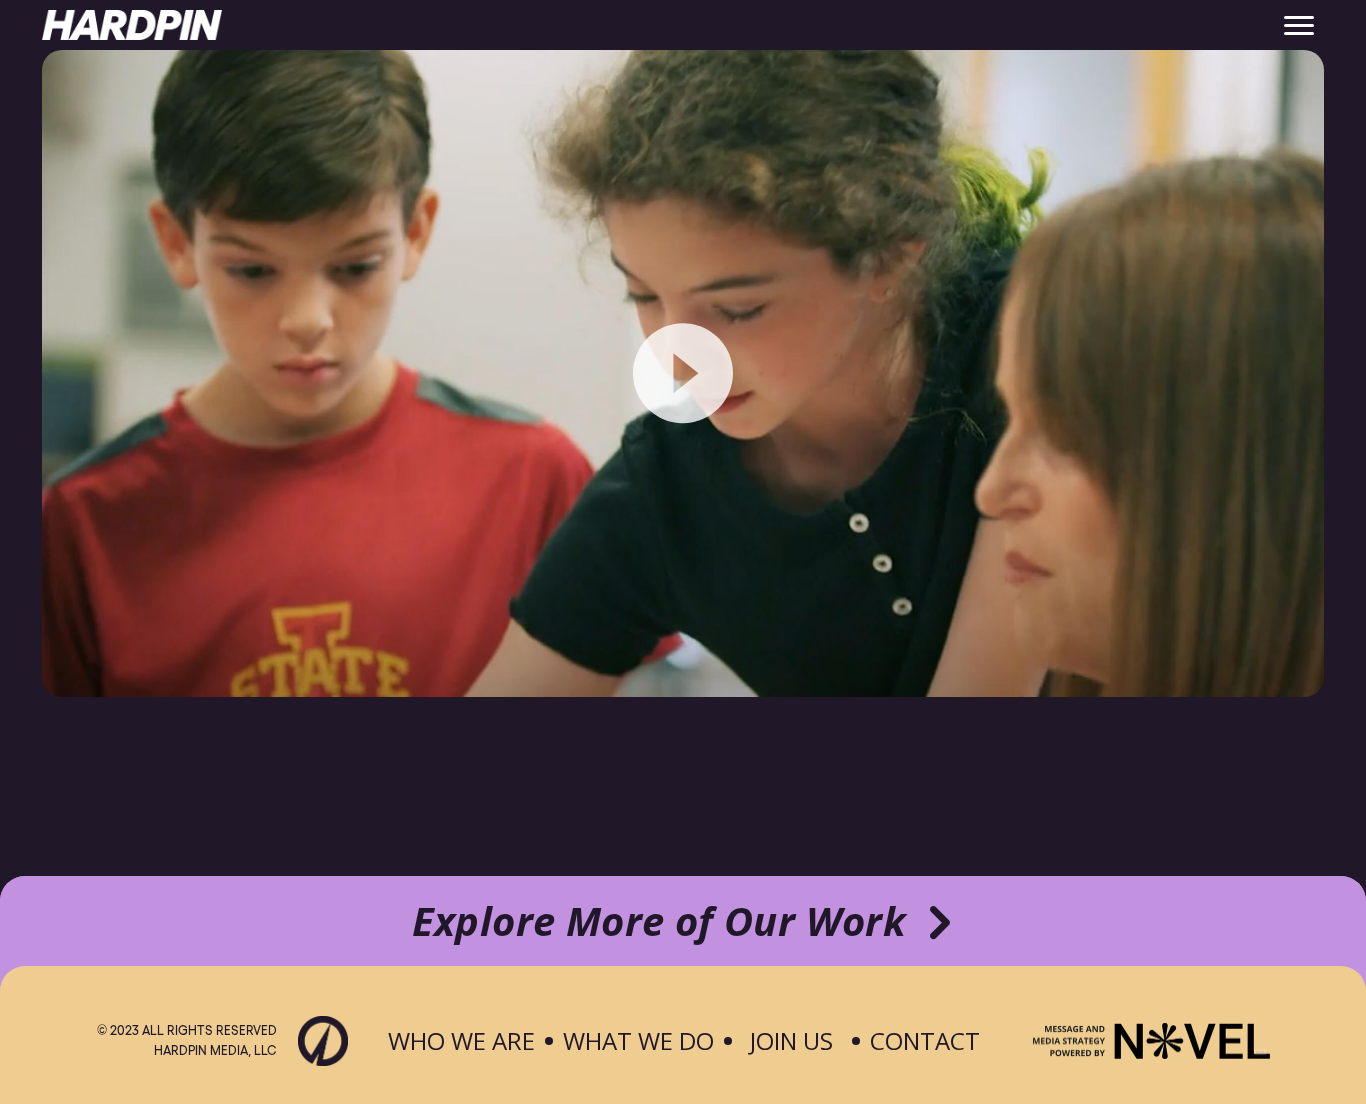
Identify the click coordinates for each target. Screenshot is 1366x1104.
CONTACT (925, 1041)
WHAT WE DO (638, 1041)
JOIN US (791, 1041)
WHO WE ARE (461, 1041)
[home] (132, 25)
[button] (1299, 25)
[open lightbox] (683, 373)
